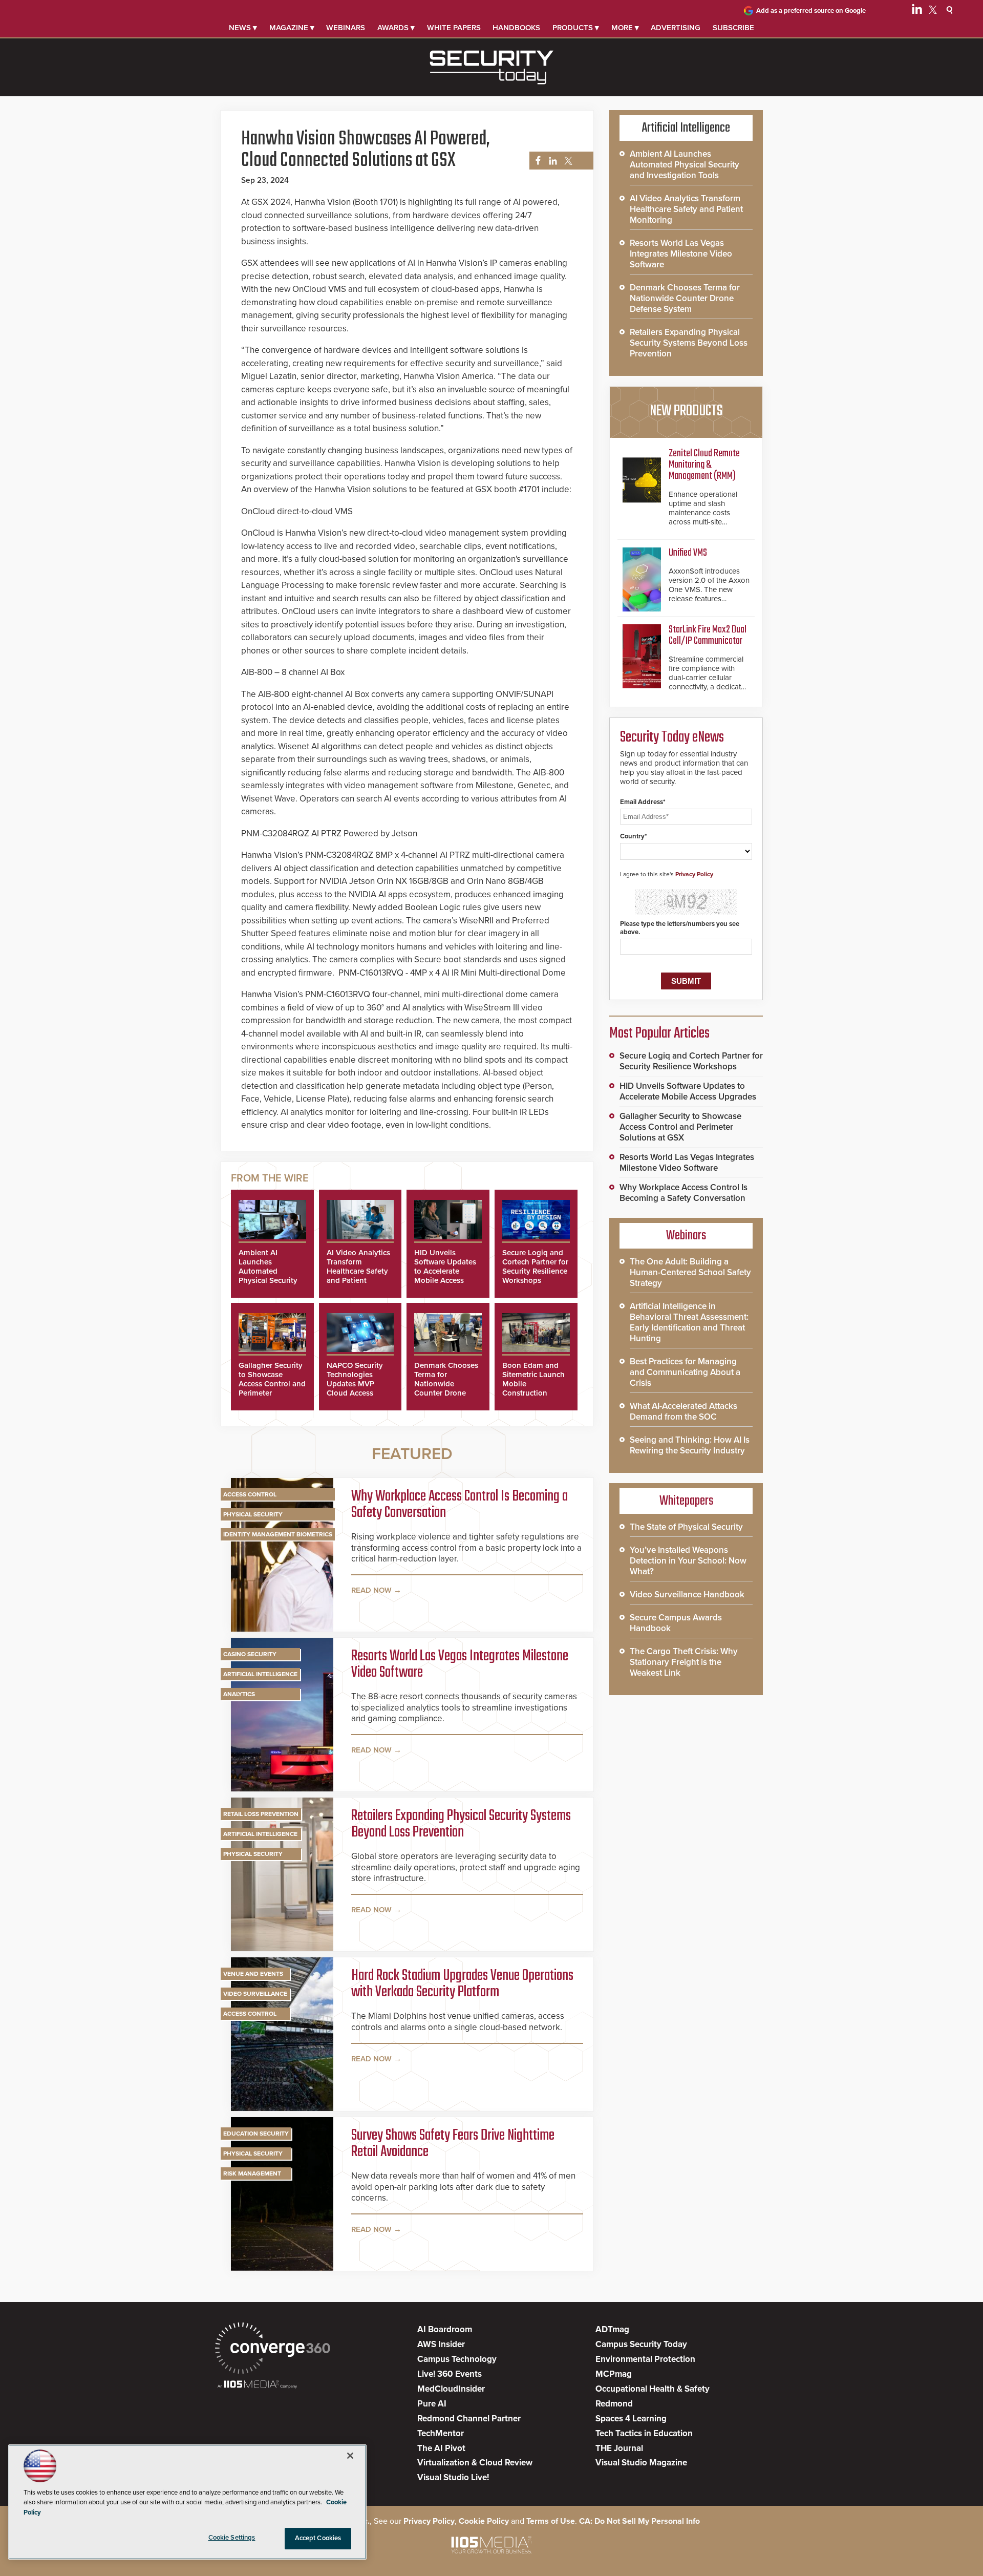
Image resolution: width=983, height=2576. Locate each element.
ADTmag (612, 2329)
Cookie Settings (232, 2538)
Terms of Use (551, 2521)
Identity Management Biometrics (278, 1534)
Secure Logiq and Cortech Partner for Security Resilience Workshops (535, 1266)
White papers (454, 28)
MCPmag (614, 2374)
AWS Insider (441, 2344)
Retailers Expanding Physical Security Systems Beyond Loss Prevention (461, 1824)
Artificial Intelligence (260, 1674)
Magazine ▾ (292, 28)
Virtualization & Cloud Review (475, 2463)
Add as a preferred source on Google (811, 11)
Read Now (371, 1590)
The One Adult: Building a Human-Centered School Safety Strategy (690, 1272)
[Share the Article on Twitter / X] (567, 161)
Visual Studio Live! (453, 2477)
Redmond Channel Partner (469, 2419)
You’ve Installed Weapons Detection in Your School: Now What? (688, 1561)
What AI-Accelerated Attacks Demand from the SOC (683, 1411)
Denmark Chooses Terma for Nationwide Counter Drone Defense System (446, 1384)
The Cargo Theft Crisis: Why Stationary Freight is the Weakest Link (684, 1662)
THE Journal (619, 2448)
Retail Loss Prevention (261, 1814)
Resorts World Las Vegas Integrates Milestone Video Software (460, 1664)
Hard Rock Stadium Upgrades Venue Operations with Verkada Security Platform (462, 1984)
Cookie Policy (484, 2521)
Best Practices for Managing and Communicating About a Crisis (685, 1372)
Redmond (614, 2404)
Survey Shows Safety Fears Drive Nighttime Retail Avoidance (453, 2144)
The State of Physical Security (686, 1527)
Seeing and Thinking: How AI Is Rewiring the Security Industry (690, 1445)
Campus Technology (457, 2359)
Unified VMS (688, 553)
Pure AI (432, 2404)
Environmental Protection (645, 2359)
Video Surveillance (255, 1994)
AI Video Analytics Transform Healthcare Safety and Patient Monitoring (358, 1271)
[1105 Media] (257, 2385)
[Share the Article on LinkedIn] (551, 161)
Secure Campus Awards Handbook (676, 1623)
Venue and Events (253, 1974)
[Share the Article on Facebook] (535, 161)
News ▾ (243, 28)
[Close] (350, 2456)
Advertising (676, 28)
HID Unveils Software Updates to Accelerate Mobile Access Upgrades (445, 1271)
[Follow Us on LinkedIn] (917, 11)
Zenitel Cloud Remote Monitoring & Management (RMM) (704, 465)
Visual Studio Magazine (641, 2463)
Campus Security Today (641, 2344)
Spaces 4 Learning (631, 2419)
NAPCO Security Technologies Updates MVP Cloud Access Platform (355, 1384)
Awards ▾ (396, 28)
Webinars (346, 28)
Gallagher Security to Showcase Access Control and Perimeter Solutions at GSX (272, 1384)
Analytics (239, 1694)
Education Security (256, 2134)
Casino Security (250, 1654)
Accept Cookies (318, 2538)
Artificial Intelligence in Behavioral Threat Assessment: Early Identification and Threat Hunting (689, 1322)
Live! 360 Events (450, 2374)
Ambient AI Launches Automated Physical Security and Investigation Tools (269, 1276)
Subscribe (733, 28)
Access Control (250, 1494)
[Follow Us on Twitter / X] (933, 11)
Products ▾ (576, 28)
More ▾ (625, 28)
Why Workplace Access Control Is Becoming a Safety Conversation (460, 1505)
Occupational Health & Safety (653, 2389)
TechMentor (441, 2433)
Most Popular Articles (659, 1033)
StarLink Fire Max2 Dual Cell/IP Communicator (708, 635)
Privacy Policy (694, 874)
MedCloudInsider (451, 2389)
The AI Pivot (441, 2448)
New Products (686, 411)
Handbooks (516, 28)
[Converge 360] (273, 2349)
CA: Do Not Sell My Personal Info (639, 2521)
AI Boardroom (445, 2329)
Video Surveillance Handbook (687, 1595)
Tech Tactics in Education (644, 2433)
